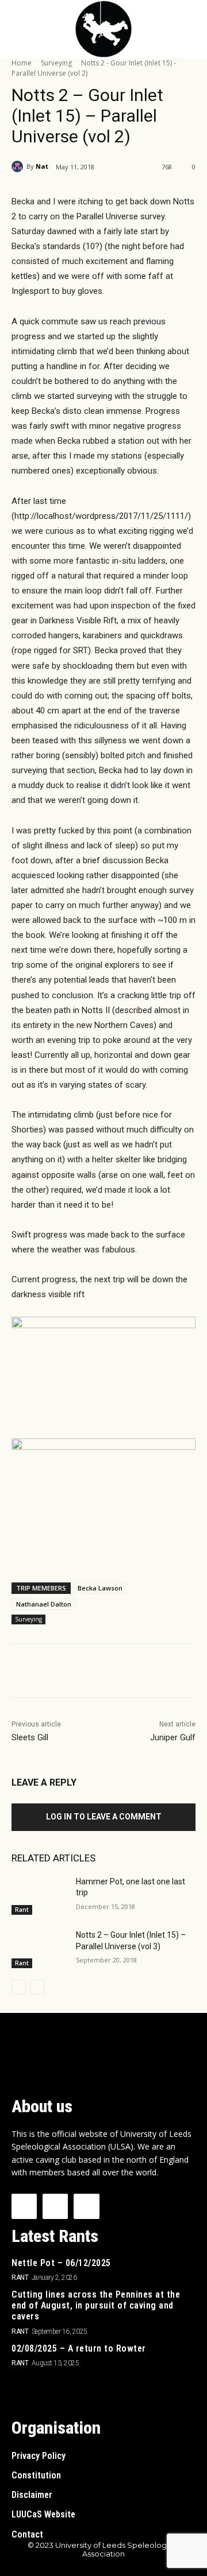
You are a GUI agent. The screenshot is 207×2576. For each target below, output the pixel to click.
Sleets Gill (30, 1737)
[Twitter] (86, 1673)
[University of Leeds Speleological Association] (103, 29)
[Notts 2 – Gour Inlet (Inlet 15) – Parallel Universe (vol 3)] (39, 1949)
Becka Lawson (100, 1588)
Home (22, 63)
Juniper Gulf (173, 1737)
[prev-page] (19, 1987)
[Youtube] (86, 2206)
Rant (22, 1910)
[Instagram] (55, 2206)
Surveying (56, 63)
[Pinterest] (112, 1673)
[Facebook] (59, 1673)
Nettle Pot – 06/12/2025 (61, 2263)
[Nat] (19, 166)
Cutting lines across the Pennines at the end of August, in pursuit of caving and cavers (96, 2305)
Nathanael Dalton (44, 1604)
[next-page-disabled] (37, 1987)
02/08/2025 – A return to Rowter (79, 2348)
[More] (166, 1673)
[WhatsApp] (139, 1673)
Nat (42, 166)
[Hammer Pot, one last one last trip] (39, 1896)
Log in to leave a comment (104, 1817)
